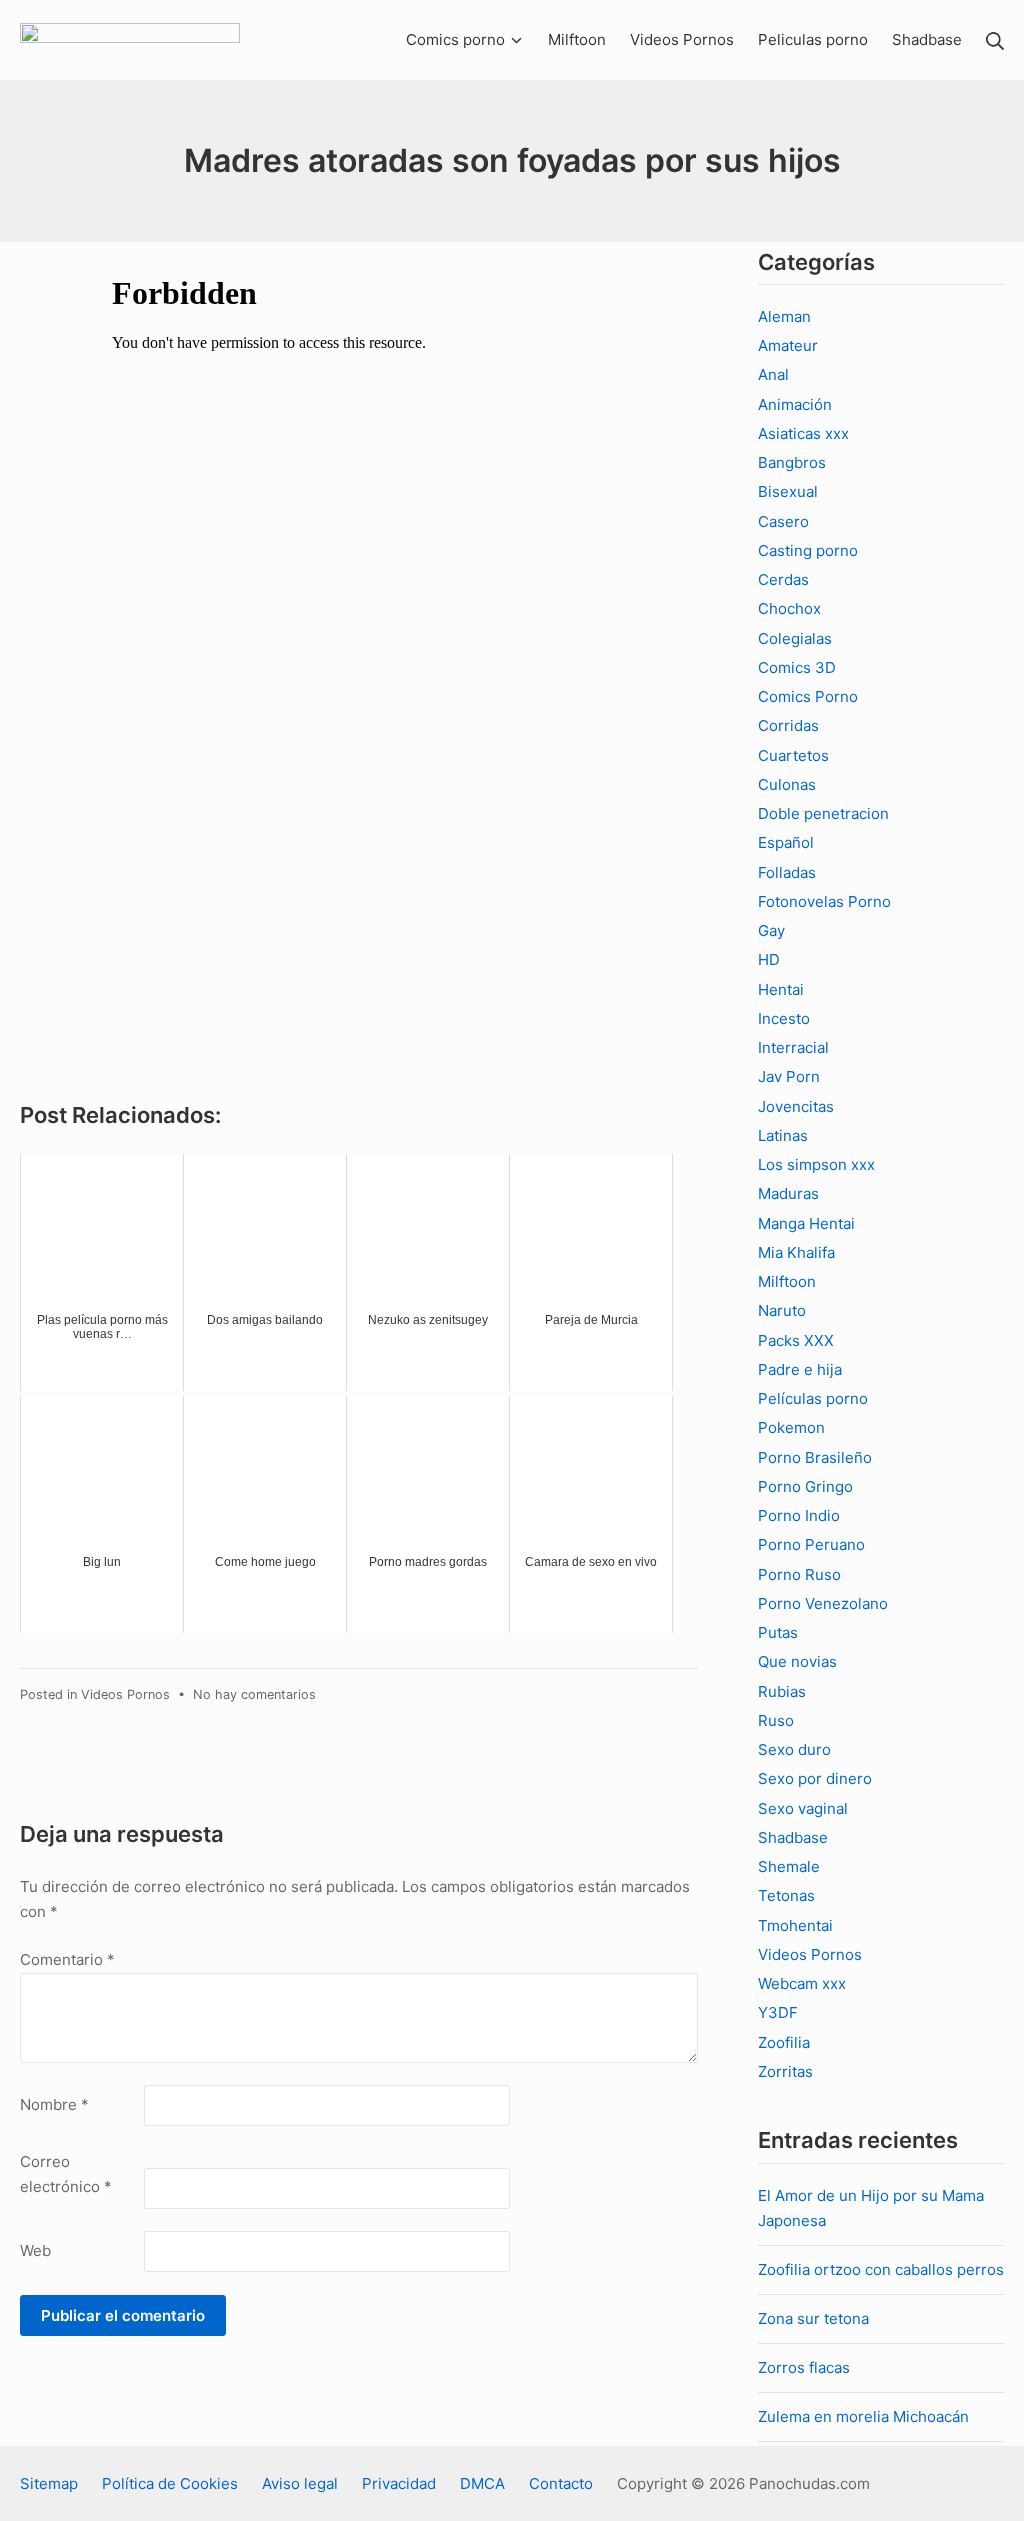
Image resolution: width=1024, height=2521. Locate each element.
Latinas (783, 1135)
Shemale (789, 1866)
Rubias (782, 1691)
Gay (771, 930)
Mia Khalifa (796, 1252)
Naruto (782, 1310)
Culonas (787, 784)
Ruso (776, 1720)
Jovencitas (796, 1106)
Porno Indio (799, 1515)
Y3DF (778, 2012)
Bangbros (792, 462)
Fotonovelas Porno (824, 901)
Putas (778, 1632)
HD (769, 959)
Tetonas (786, 1895)
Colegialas (795, 638)
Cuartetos (793, 755)
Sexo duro (794, 1749)
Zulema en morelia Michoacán (863, 2416)
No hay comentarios (254, 1694)
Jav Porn (789, 1076)
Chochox (789, 608)
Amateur (788, 345)
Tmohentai (795, 1925)
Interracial (793, 1047)
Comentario (67, 1959)
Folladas (787, 872)
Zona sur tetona (813, 2318)
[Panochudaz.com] (130, 40)
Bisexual (788, 491)
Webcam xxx (802, 1983)
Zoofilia (784, 2042)
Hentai (781, 989)
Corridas (788, 725)
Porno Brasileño (815, 1457)
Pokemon (791, 1427)
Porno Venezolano (823, 1603)
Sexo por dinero (815, 1778)
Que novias (797, 1661)
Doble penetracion (823, 813)
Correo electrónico (66, 2174)
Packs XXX (796, 1340)
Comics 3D (797, 667)
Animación (795, 404)
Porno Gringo (805, 1486)
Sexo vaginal (803, 1808)
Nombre (54, 2104)
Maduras (788, 1193)
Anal (773, 374)
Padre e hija (800, 1369)
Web (35, 2250)
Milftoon (787, 1281)
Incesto (784, 1018)
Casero (783, 521)
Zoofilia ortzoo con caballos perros (881, 2269)
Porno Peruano (811, 1544)
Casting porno (808, 550)
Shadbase (793, 1837)
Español (786, 842)
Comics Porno (808, 696)
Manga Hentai (806, 1223)
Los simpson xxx (816, 1164)
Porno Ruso (799, 1574)
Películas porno (813, 1398)
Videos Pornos (125, 1694)
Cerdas (783, 579)
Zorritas (785, 2071)
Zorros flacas (804, 2367)
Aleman (784, 316)
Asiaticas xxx (803, 433)
